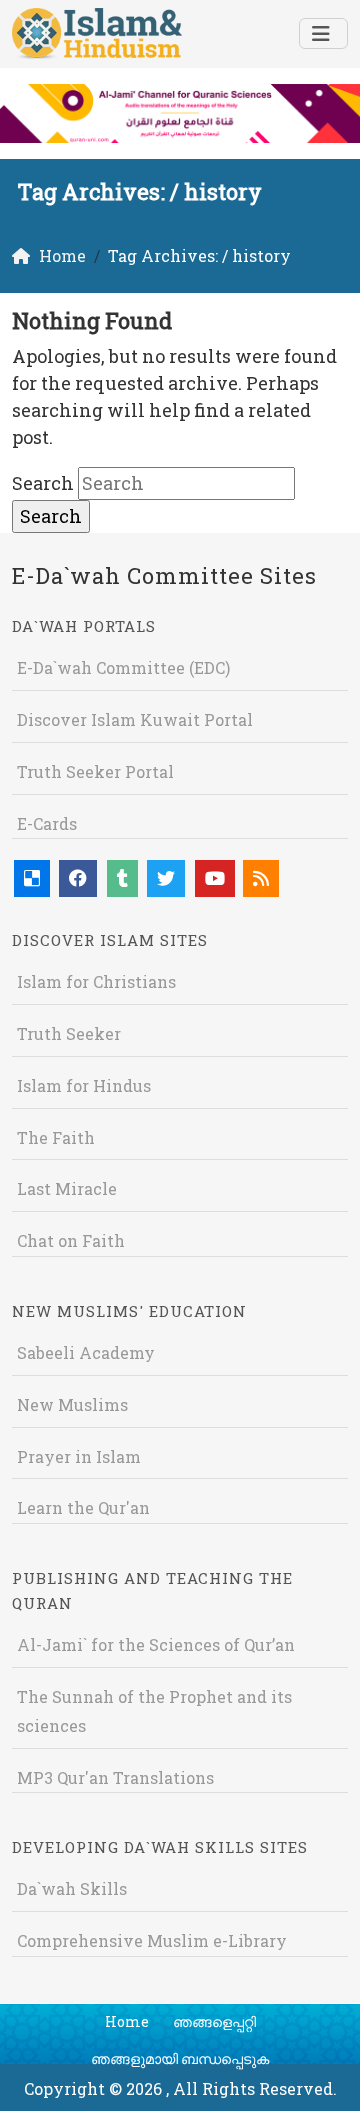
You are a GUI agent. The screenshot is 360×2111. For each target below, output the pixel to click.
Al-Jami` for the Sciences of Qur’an (156, 1644)
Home (127, 2021)
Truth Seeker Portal (95, 771)
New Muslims (72, 1404)
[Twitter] (166, 878)
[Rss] (261, 878)
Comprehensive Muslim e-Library (152, 1940)
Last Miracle (67, 1188)
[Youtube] (215, 878)
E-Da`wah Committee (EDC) (123, 667)
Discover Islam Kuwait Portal (135, 719)
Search (43, 483)
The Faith (56, 1137)
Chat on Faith (71, 1240)
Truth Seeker (69, 1033)
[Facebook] (78, 878)
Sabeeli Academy (86, 1352)
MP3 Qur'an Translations (115, 1777)
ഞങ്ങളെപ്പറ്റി (214, 2021)
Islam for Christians (96, 981)
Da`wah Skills (72, 1888)
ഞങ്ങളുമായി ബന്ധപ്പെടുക (180, 2058)
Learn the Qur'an (83, 1507)
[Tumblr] (122, 878)
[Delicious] (32, 878)
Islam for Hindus (84, 1085)
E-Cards (47, 823)
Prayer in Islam (79, 1456)
